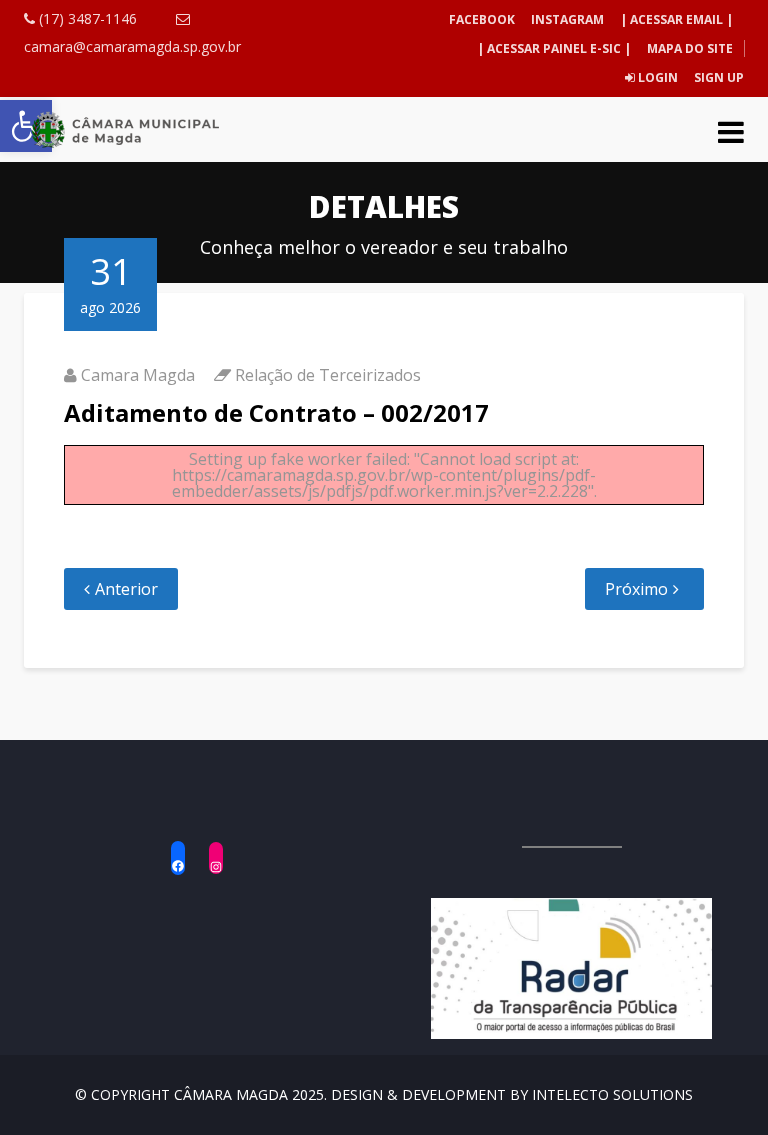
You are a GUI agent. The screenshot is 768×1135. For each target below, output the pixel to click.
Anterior (126, 589)
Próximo (636, 589)
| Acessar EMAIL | (676, 19)
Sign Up (717, 77)
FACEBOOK (482, 19)
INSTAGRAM (567, 19)
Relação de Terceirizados (328, 375)
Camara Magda (138, 375)
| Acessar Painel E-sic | (554, 48)
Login (656, 77)
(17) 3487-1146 (86, 18)
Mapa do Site (690, 48)
